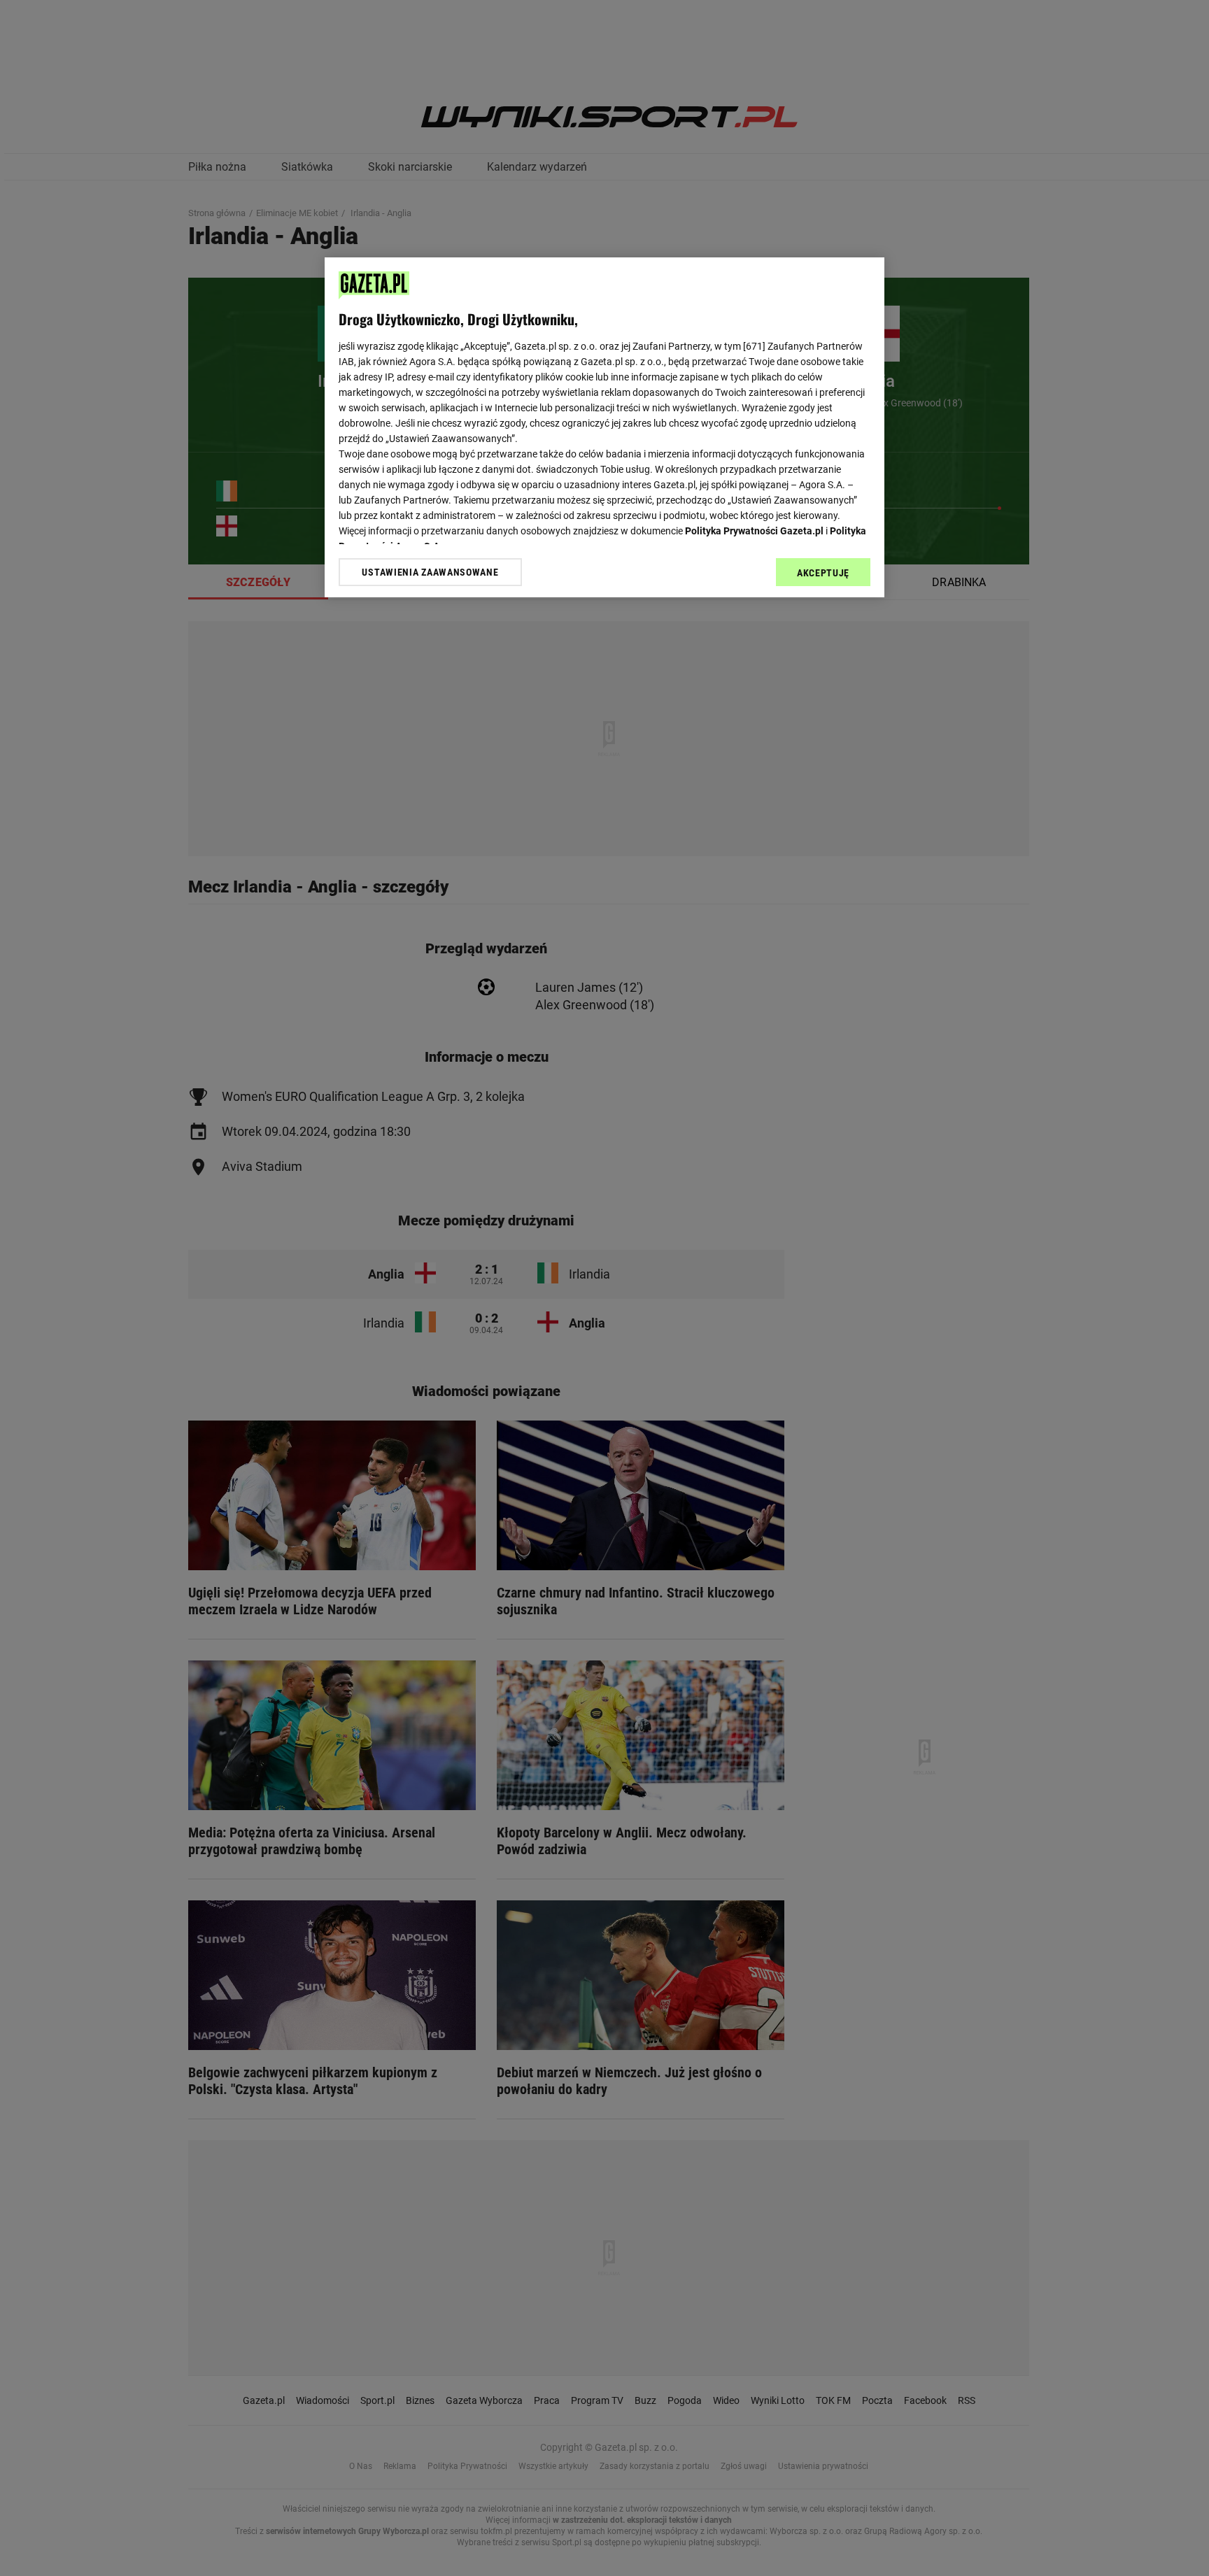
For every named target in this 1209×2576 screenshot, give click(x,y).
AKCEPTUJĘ (823, 573)
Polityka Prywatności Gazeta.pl (754, 531)
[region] (604, 427)
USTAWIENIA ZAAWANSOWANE (430, 572)
